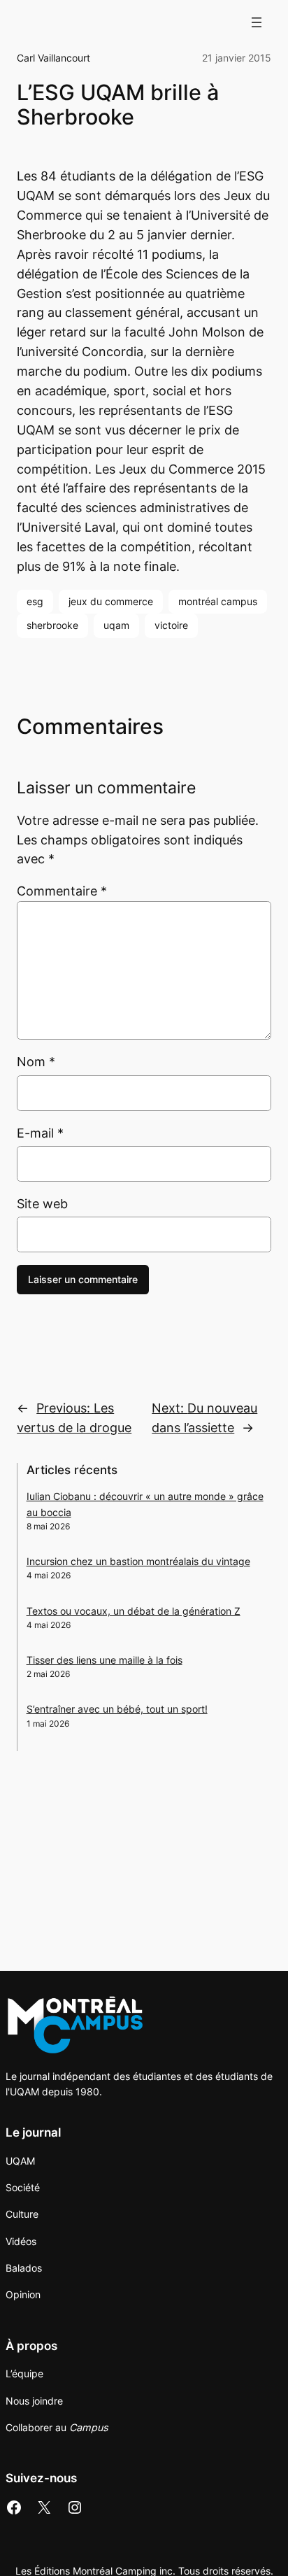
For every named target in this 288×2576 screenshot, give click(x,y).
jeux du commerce (111, 601)
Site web (42, 1204)
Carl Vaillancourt (53, 58)
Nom (36, 1062)
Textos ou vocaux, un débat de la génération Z (134, 1611)
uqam (116, 625)
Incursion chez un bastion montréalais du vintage (138, 1561)
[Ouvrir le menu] (257, 22)
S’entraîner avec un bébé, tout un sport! (117, 1709)
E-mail (40, 1133)
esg (35, 601)
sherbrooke (52, 625)
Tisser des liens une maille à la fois (105, 1660)
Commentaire (62, 891)
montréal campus (218, 601)
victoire (171, 625)
